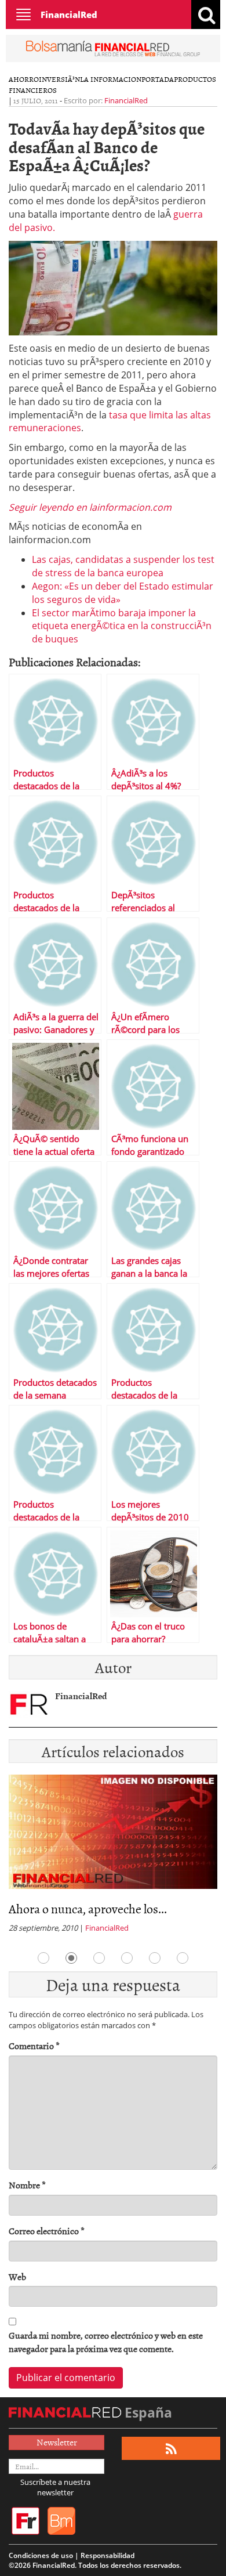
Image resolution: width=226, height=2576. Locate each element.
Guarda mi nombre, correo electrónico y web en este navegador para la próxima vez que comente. (106, 2342)
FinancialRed (69, 15)
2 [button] (71, 1958)
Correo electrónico (47, 2231)
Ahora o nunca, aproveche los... (88, 1908)
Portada (158, 79)
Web (17, 2277)
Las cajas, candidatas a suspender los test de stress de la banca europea (123, 566)
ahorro (24, 79)
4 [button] (127, 1958)
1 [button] (43, 1958)
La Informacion (111, 79)
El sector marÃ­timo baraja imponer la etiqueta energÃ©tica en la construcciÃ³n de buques (122, 626)
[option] (113, 1857)
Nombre (27, 2185)
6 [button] (183, 1958)
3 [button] (99, 1958)
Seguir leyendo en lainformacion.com (90, 507)
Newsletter (57, 2442)
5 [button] (155, 1958)
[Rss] (171, 2449)
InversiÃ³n (59, 79)
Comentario (34, 2046)
